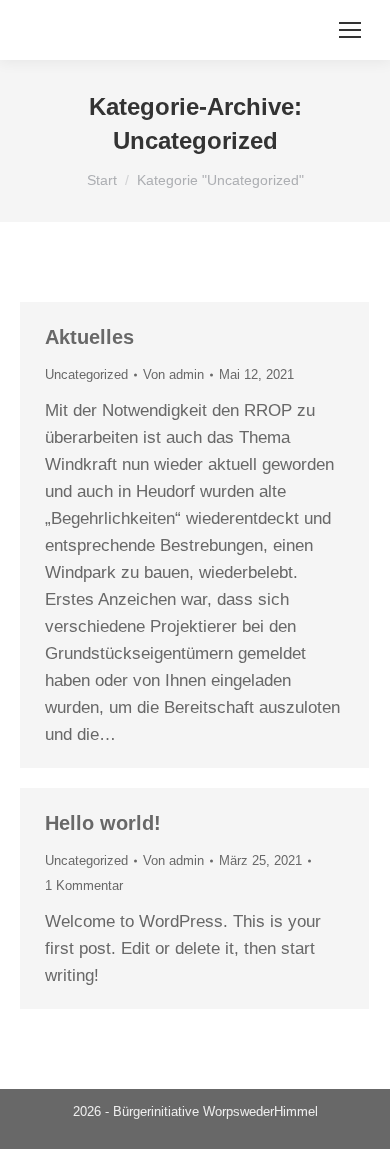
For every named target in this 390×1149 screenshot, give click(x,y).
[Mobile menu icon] (350, 30)
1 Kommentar (84, 885)
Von (173, 374)
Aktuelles (89, 337)
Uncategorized (86, 374)
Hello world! (103, 823)
